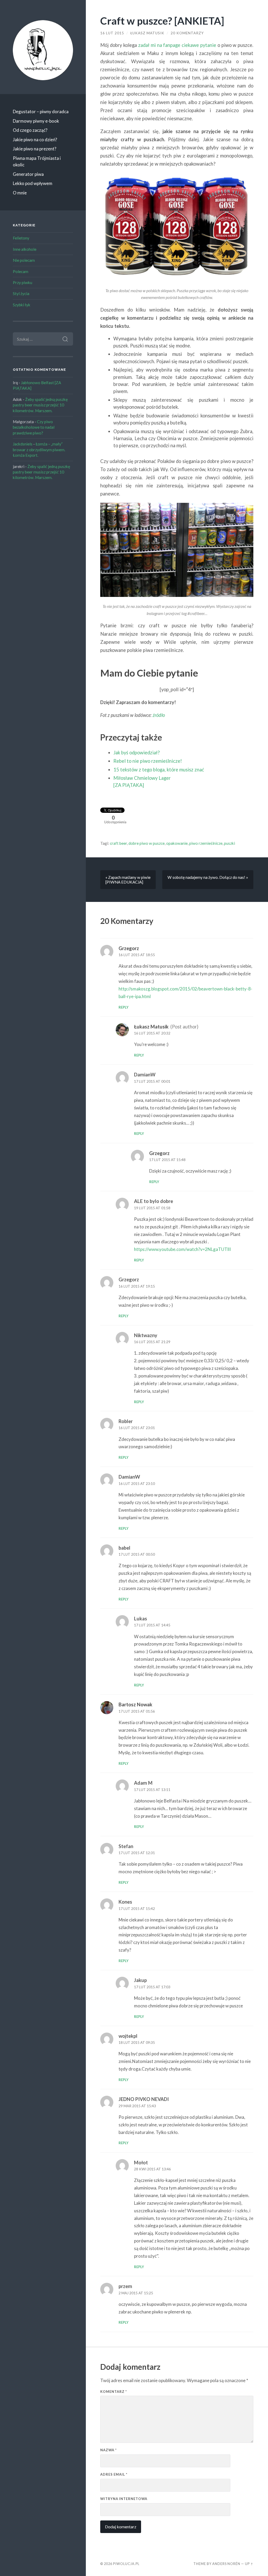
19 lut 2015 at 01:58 (152, 1208)
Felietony (21, 238)
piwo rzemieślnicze (206, 843)
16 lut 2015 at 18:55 (137, 955)
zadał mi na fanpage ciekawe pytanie (177, 45)
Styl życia (21, 293)
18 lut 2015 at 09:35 (137, 2043)
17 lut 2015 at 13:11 (152, 1790)
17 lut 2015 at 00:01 (152, 1081)
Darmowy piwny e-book (36, 121)
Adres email (114, 2474)
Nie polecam (24, 260)
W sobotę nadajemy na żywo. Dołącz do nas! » (208, 877)
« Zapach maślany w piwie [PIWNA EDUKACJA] (128, 880)
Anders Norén (226, 2564)
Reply (124, 1007)
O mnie (20, 193)
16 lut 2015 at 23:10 (137, 1484)
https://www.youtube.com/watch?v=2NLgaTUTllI (182, 1249)
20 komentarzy (187, 33)
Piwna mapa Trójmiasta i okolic (37, 162)
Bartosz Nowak (135, 1704)
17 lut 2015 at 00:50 (137, 1554)
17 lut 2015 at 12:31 (137, 1853)
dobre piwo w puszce (147, 843)
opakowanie (177, 843)
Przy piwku (23, 282)
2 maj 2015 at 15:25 (136, 2293)
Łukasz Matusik (147, 33)
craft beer (118, 843)
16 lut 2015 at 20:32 (152, 1033)
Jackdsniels (23, 444)
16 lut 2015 (112, 33)
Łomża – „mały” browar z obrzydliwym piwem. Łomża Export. (39, 450)
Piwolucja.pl (126, 2564)
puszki (230, 843)
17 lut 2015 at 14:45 (152, 1625)
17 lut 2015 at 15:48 (167, 1160)
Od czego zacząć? (30, 130)
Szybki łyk (22, 305)
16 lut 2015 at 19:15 (137, 1286)
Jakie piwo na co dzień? (35, 140)
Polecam (21, 271)
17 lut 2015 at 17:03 (152, 1987)
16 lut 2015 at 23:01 (137, 1428)
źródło (159, 715)
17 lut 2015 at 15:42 (137, 1909)
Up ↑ (249, 2564)
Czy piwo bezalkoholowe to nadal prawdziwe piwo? (34, 427)
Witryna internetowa (124, 2499)
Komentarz (114, 2392)
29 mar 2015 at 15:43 (137, 2106)
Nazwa (108, 2450)
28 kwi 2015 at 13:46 (152, 2169)
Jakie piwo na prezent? (35, 149)
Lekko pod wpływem (33, 183)
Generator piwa (28, 174)
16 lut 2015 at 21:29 (152, 1342)
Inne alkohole (25, 249)
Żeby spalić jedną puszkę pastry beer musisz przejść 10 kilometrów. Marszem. (40, 405)
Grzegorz (129, 948)
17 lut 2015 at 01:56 (137, 1711)
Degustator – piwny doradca (41, 111)
